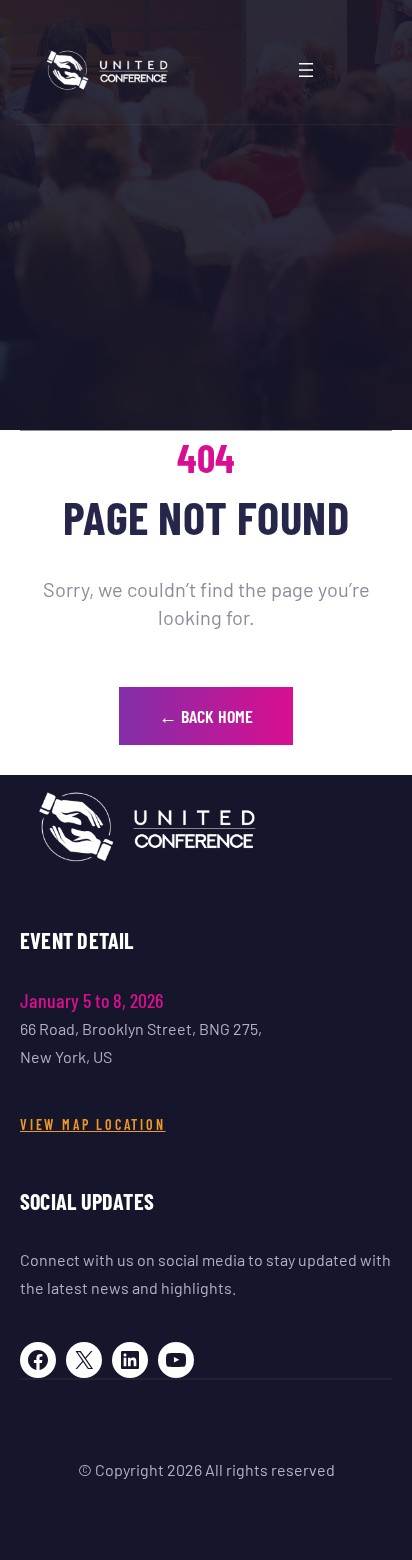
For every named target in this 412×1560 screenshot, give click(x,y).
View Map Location (93, 1124)
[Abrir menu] (306, 70)
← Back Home (206, 716)
